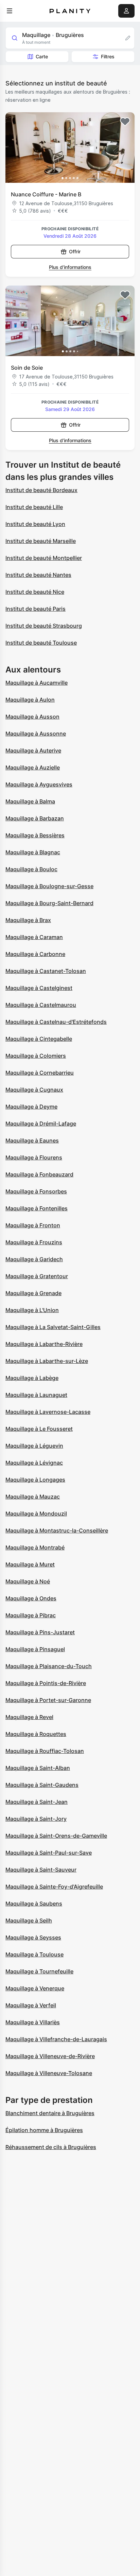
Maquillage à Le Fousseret (39, 1429)
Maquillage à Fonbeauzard (39, 1174)
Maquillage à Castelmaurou (41, 1005)
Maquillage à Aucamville (37, 683)
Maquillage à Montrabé (35, 1547)
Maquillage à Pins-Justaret (40, 1632)
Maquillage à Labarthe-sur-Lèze (47, 1361)
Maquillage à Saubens (34, 1904)
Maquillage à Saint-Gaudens (42, 1785)
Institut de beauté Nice (35, 592)
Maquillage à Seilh (29, 1920)
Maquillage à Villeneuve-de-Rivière (50, 2056)
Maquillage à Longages (35, 1480)
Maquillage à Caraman (34, 937)
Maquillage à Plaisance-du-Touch (49, 1666)
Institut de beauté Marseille (41, 541)
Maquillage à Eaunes (32, 1140)
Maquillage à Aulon (30, 700)
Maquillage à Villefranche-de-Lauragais (56, 2039)
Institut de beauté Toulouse (41, 643)
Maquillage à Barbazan (35, 818)
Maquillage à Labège (32, 1378)
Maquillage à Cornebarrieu (40, 1073)
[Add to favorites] (125, 122)
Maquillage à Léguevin (34, 1446)
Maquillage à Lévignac (34, 1463)
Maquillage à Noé (28, 1581)
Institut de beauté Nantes (38, 575)
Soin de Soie (27, 368)
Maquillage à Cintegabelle (39, 1039)
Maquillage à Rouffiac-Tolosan (45, 1751)
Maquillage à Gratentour (37, 1276)
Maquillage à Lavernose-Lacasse (48, 1412)
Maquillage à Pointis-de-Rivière (46, 1683)
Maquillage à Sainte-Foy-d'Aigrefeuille (54, 1887)
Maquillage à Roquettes (36, 1734)
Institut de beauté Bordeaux (41, 490)
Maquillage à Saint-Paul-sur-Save (49, 1853)
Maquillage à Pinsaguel (35, 1649)
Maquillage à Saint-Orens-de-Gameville (56, 1836)
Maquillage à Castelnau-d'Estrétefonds (56, 1022)
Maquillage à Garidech (34, 1259)
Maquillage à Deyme (31, 1107)
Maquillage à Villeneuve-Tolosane (49, 2073)
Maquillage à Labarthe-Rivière (44, 1344)
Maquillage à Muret (30, 1564)
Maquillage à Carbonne (35, 954)
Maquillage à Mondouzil (36, 1514)
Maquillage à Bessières (35, 835)
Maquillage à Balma (30, 801)
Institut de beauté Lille (34, 507)
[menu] (10, 11)
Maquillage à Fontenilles (37, 1208)
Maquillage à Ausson (32, 717)
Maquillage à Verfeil (31, 2005)
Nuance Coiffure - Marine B (46, 194)
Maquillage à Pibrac (31, 1615)
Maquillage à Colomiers (36, 1056)
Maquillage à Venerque (35, 1988)
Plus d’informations (70, 267)
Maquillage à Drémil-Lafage (41, 1124)
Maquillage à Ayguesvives (39, 784)
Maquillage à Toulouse (34, 1954)
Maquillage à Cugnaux (34, 1090)
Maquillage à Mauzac (33, 1497)
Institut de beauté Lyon (35, 524)
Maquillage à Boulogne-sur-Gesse (49, 886)
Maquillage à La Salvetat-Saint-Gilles (53, 1327)
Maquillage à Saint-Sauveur (41, 1870)
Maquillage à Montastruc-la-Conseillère (57, 1530)
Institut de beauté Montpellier (44, 558)
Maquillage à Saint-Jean (37, 1802)
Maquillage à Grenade (33, 1293)
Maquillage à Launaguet (36, 1395)
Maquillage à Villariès (33, 2022)
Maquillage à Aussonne (36, 734)
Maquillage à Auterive (33, 750)
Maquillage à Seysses (33, 1937)
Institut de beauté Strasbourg (44, 626)
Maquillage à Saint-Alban (38, 1768)
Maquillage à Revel (29, 1717)
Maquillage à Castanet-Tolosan (46, 971)
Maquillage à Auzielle (33, 767)
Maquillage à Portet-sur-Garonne (48, 1700)
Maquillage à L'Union (32, 1310)
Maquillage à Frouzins (34, 1242)
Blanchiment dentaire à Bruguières (50, 2113)
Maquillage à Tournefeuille (39, 1971)
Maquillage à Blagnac (33, 852)
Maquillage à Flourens (34, 1157)
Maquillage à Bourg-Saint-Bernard (49, 903)
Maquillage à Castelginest (39, 988)
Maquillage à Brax (28, 920)
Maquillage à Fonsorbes (36, 1191)
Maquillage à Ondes (31, 1598)
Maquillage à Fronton (33, 1225)
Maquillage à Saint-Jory (36, 1819)
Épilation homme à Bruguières (44, 2130)
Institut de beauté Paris (36, 609)
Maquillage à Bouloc (31, 869)
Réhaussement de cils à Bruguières (51, 2147)
